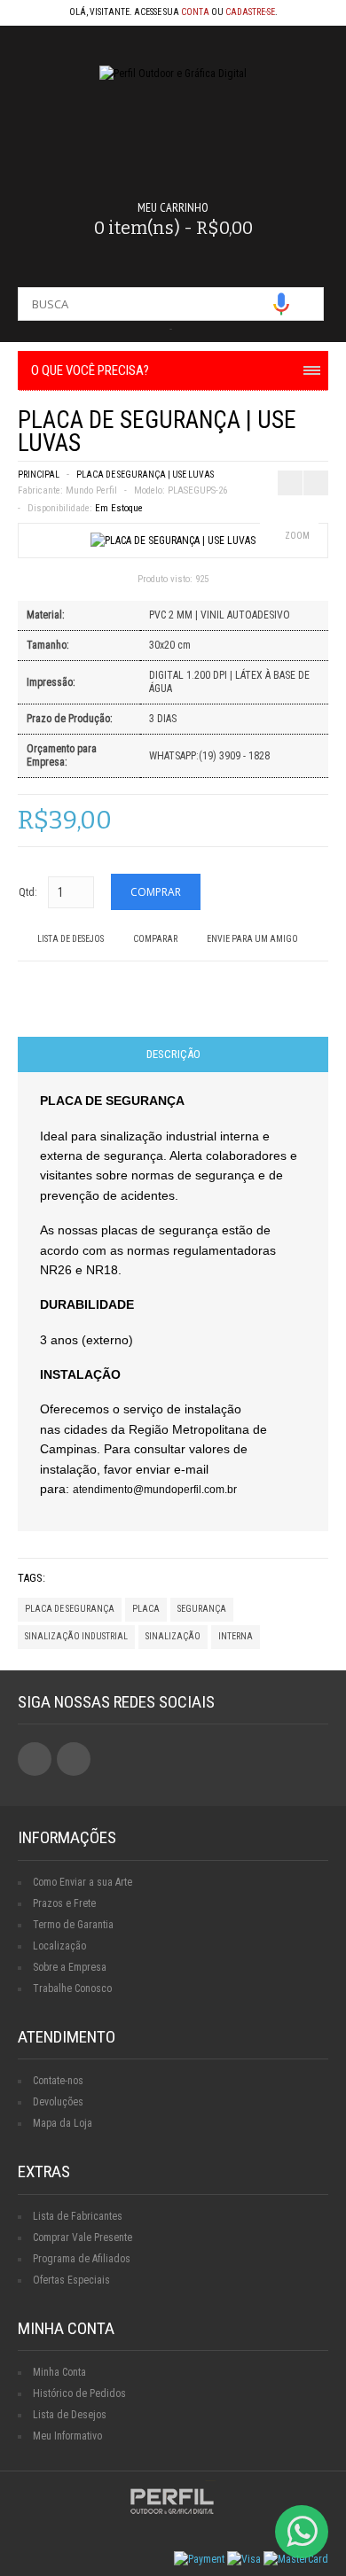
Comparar (155, 939)
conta (195, 12)
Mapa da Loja (63, 2123)
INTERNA (236, 1636)
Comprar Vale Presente (83, 2237)
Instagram (74, 1759)
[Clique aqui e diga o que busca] (281, 304)
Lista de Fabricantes (78, 2216)
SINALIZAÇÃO (173, 1636)
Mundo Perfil (91, 490)
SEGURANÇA (202, 1609)
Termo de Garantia (73, 1925)
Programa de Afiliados (82, 2259)
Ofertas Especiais (71, 2280)
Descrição (173, 1054)
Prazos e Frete (64, 1903)
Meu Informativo (67, 2436)
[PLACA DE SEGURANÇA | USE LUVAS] (173, 541)
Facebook (35, 1759)
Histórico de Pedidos (79, 2393)
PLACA (146, 1609)
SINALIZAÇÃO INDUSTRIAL (76, 1636)
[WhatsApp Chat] (302, 2532)
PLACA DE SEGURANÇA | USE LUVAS (145, 475)
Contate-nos (58, 2081)
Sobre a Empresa (70, 1967)
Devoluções (58, 2102)
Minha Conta (59, 2372)
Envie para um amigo (252, 939)
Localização (59, 1946)
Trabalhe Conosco (72, 1988)
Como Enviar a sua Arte (83, 1882)
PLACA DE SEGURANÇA (70, 1609)
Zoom (297, 536)
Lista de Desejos (71, 939)
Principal (39, 475)
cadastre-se (250, 12)
